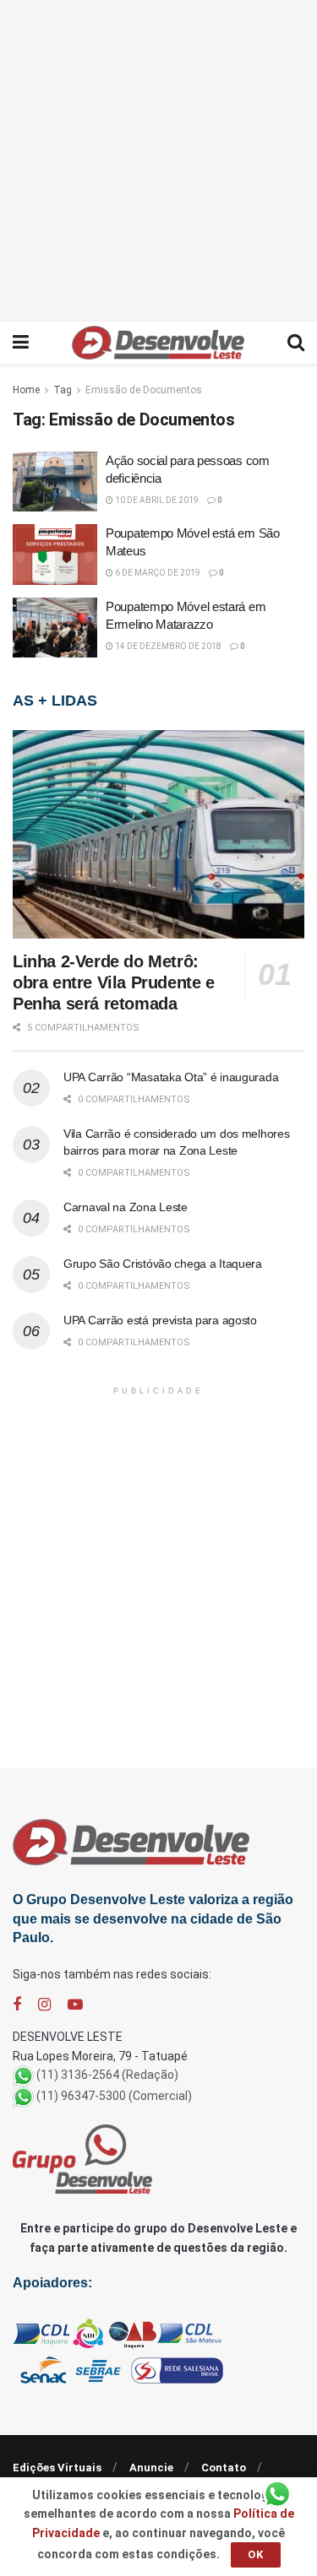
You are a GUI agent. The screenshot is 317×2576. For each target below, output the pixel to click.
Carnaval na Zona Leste (126, 1207)
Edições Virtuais (57, 2468)
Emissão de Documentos (144, 390)
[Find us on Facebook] (17, 2005)
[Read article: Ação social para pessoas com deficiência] (55, 482)
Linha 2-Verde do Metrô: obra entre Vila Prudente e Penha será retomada (114, 982)
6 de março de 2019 (157, 573)
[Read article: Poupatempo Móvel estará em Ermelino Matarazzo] (55, 628)
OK (256, 2554)
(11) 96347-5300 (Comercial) (114, 2096)
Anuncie (151, 2468)
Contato (224, 2468)
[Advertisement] (158, 158)
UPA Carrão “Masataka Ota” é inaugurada (171, 1077)
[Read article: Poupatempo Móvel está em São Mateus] (55, 555)
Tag (63, 390)
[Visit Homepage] (158, 343)
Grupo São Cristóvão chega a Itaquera (163, 1264)
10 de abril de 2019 (156, 500)
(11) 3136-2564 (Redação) (107, 2075)
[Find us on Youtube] (75, 2005)
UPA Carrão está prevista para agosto (160, 1320)
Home (26, 390)
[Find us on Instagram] (44, 2005)
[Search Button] (296, 343)
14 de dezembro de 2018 (167, 646)
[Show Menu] (21, 343)
